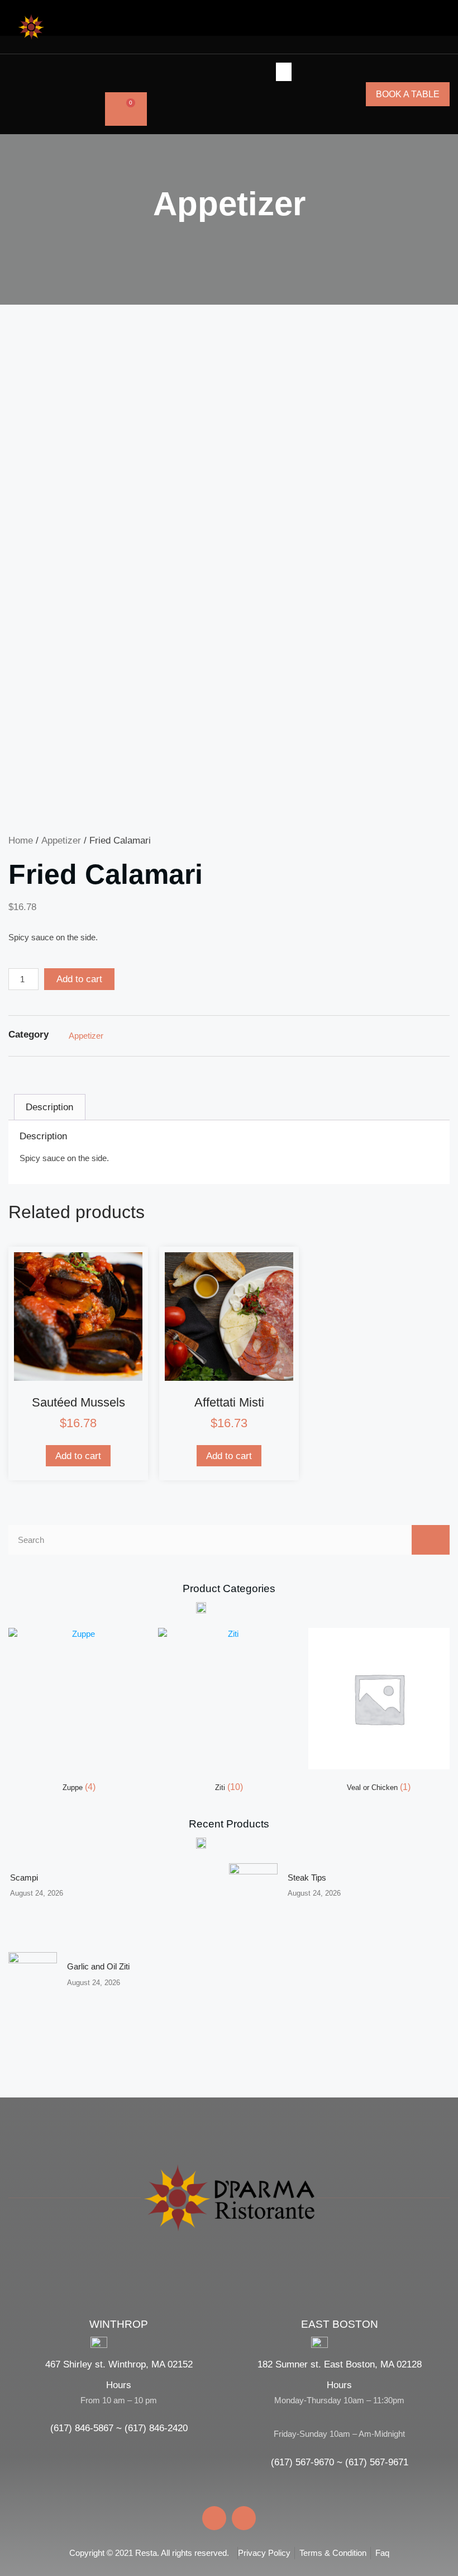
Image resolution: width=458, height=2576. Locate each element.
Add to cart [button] (78, 1456)
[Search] (431, 1540)
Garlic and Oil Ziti (98, 1966)
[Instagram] (35, 94)
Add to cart (79, 979)
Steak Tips (307, 1877)
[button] (56, 94)
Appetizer (229, 204)
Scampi (24, 1877)
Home (21, 840)
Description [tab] (49, 1107)
